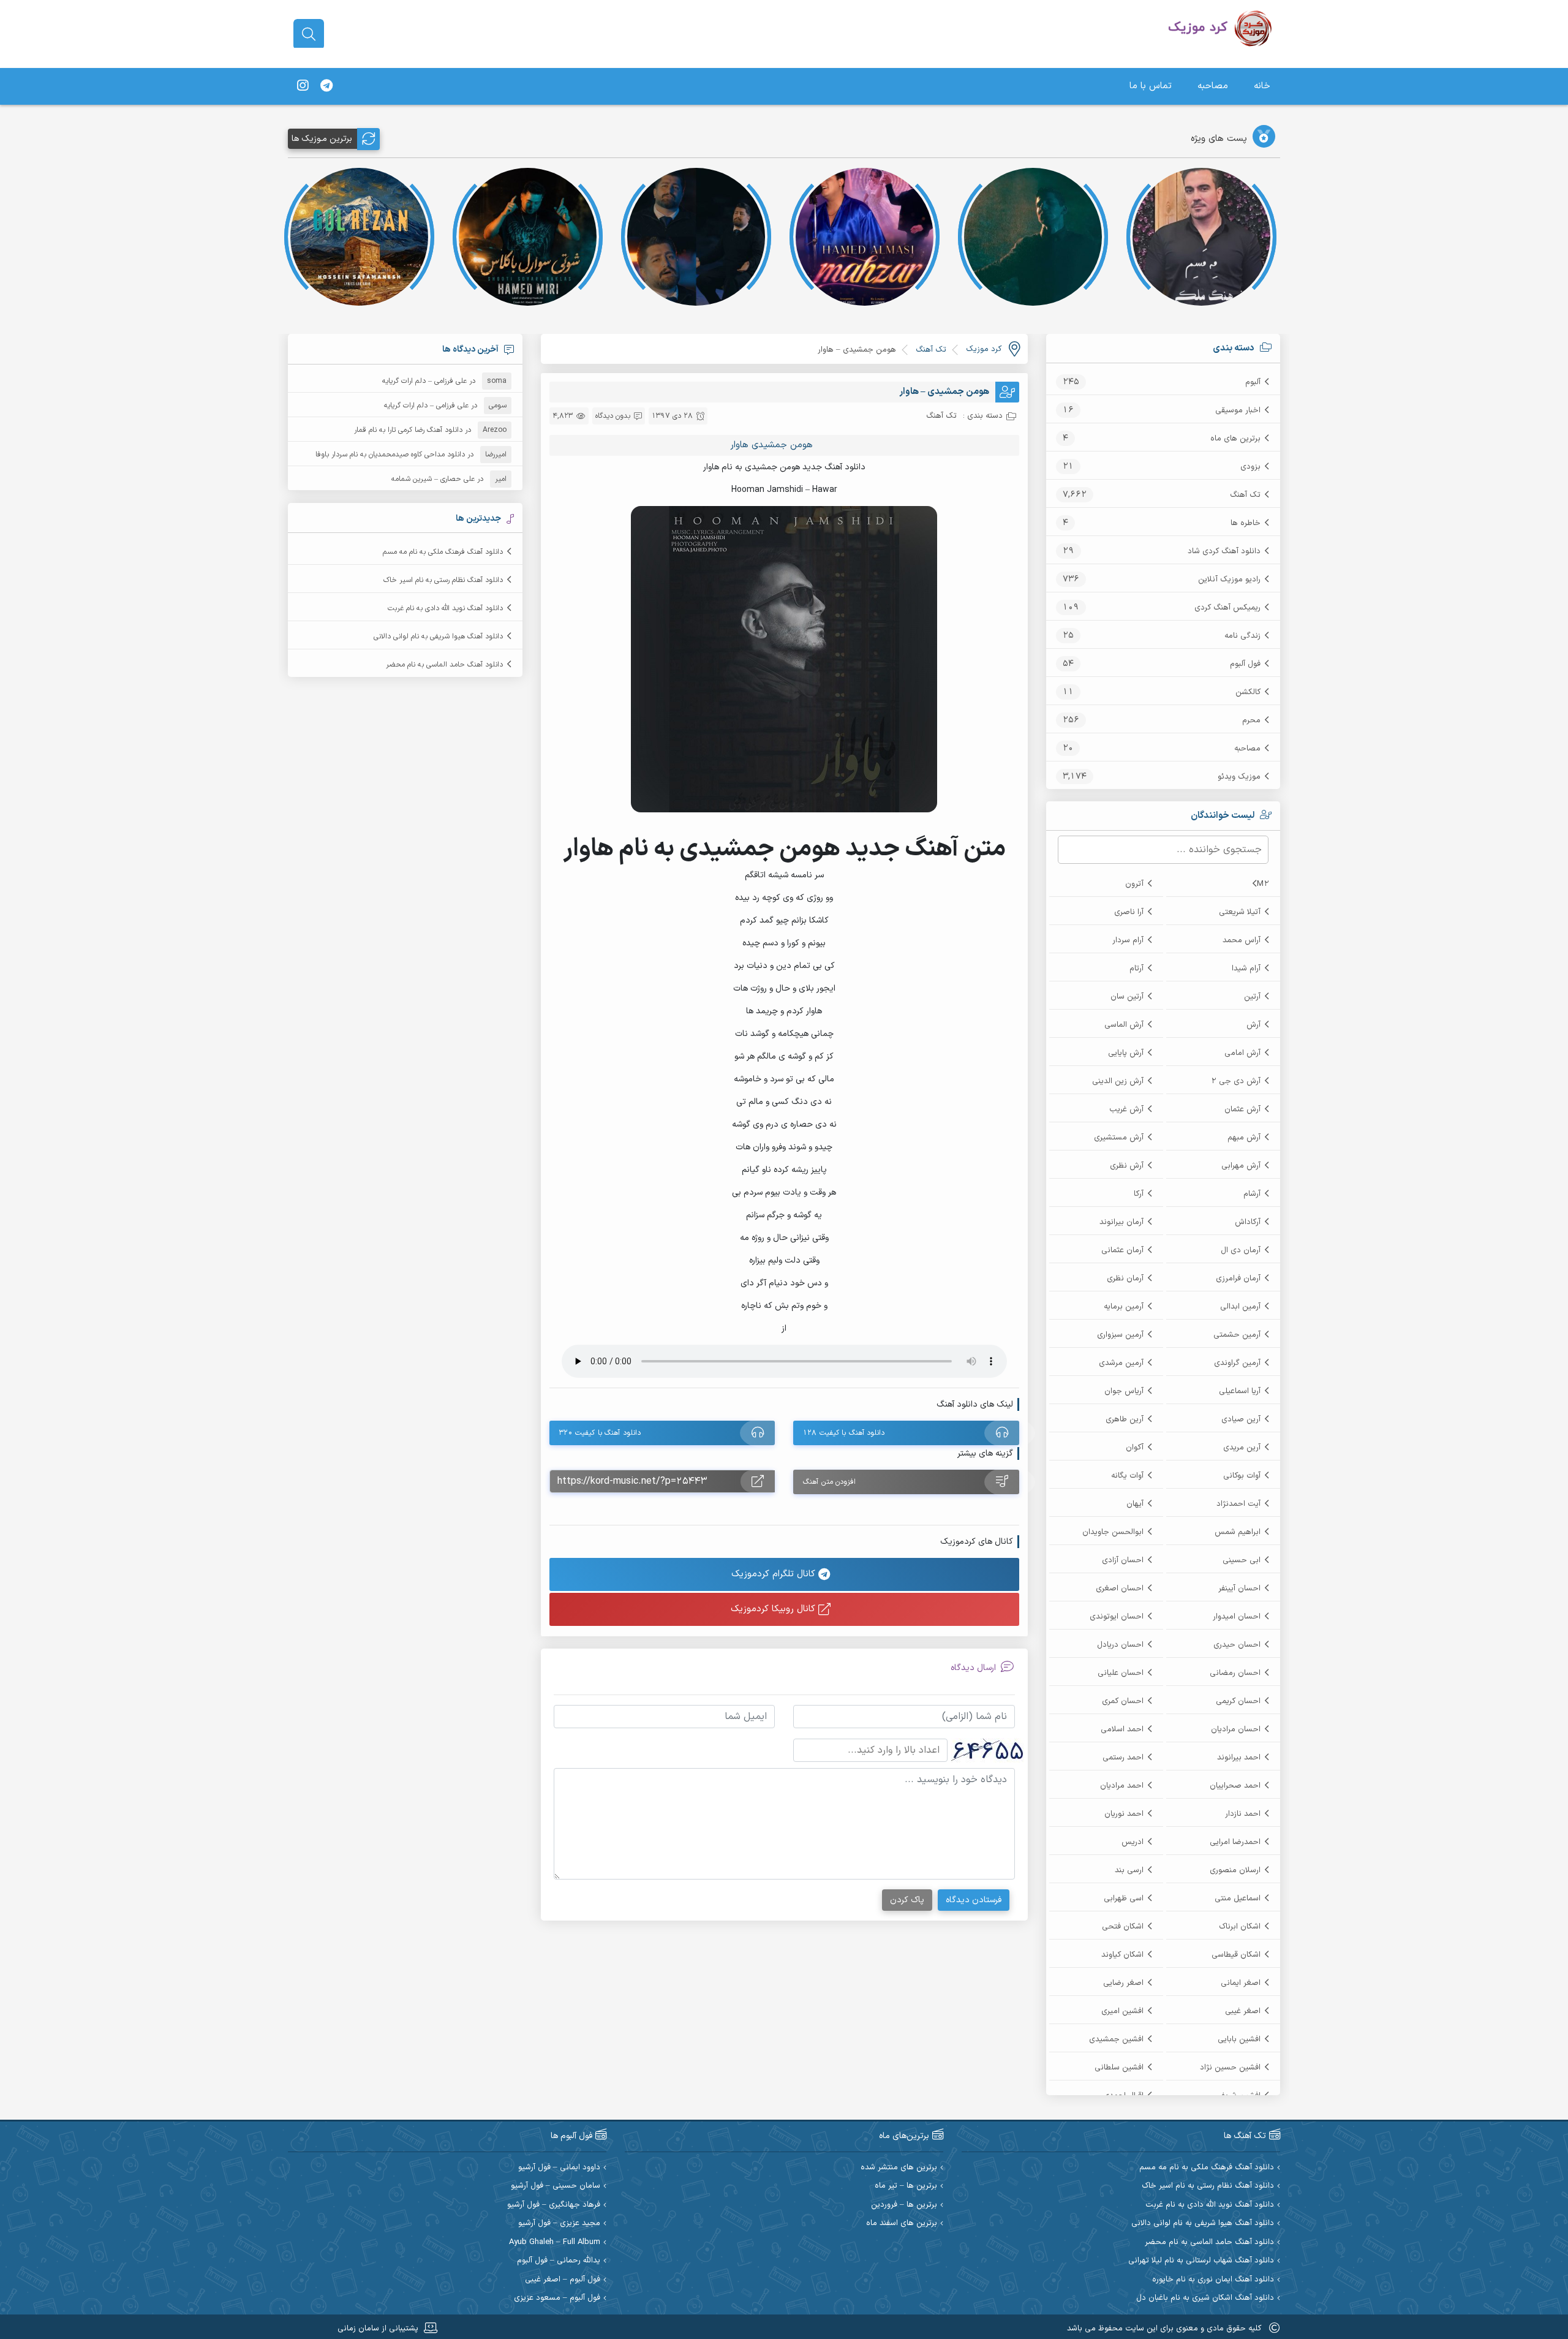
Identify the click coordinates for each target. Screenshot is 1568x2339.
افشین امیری (1122, 2011)
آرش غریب (1126, 1109)
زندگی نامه (1242, 636)
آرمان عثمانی (1122, 1250)
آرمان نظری (1125, 1279)
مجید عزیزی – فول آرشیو (559, 2224)
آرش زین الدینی (1118, 1081)
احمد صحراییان (1235, 1786)
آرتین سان (1127, 997)
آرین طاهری (1125, 1419)
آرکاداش (1248, 1222)
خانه (1262, 86)
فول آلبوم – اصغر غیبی (563, 2280)
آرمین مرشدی (1121, 1363)
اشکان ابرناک (1240, 1927)
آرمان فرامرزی (1238, 1279)
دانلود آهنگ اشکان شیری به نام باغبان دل (1205, 2298)
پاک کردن (907, 1900)
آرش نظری (1127, 1166)
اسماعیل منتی (1238, 1899)
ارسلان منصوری (1235, 1870)
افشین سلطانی (1119, 2068)
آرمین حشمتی (1237, 1335)
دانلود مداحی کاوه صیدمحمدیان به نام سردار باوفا (390, 455)
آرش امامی (1242, 1053)
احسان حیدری (1237, 1645)
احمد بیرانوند (1239, 1758)
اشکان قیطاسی (1236, 1955)
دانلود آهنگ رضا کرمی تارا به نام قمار (408, 430)
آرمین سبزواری (1120, 1335)
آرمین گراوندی (1237, 1363)
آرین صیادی (1241, 1419)
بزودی (1250, 467)
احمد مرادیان (1122, 1786)
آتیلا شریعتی (1240, 912)
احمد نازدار (1243, 1814)
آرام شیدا (1246, 969)
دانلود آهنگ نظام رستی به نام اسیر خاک (443, 580)
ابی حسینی (1242, 1560)
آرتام (1136, 969)
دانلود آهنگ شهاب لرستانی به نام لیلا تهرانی (1201, 2261)
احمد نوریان (1124, 1814)
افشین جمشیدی (1116, 2039)
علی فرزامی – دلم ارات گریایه (424, 381)
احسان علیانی (1121, 1673)
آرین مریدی (1242, 1448)
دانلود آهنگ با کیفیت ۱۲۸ (844, 1433)
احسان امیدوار (1237, 1617)
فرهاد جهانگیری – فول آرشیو (554, 2205)
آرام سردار (1128, 940)
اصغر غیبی (1243, 2011)
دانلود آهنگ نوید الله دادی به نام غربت (445, 608)
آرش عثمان (1242, 1109)
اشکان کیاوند (1122, 1955)
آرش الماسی (1124, 1025)
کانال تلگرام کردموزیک (775, 1574)
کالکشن (1248, 692)
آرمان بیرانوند (1121, 1222)
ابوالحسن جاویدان (1113, 1532)
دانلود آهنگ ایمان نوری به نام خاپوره (1213, 2280)
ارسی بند (1129, 1870)
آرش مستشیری (1119, 1138)
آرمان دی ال (1241, 1250)
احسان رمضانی (1235, 1673)
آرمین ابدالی (1240, 1307)
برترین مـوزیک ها (322, 139)
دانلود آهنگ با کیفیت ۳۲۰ (600, 1433)
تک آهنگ (1245, 495)
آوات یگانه (1127, 1476)
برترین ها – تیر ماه (906, 2186)
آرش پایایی (1126, 1053)
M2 (1263, 884)
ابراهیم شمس (1238, 1532)
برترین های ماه (1235, 439)
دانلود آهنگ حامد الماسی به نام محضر (444, 665)
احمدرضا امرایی (1235, 1842)
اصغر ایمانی (1241, 1983)
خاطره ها (1246, 523)
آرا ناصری (1129, 912)
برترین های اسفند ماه (902, 2224)
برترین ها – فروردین (904, 2205)
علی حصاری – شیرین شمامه (433, 479)
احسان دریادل (1120, 1645)
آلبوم (1253, 382)
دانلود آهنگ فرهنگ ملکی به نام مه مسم (443, 552)
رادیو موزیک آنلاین (1229, 580)
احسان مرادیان (1236, 1729)
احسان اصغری (1120, 1589)
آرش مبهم (1244, 1138)
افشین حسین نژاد (1230, 2068)
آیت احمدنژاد (1238, 1504)
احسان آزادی (1123, 1560)
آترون (1134, 884)
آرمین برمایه (1124, 1307)
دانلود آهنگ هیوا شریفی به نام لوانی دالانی (438, 637)
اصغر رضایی (1123, 1983)
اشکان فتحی (1123, 1927)
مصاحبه (1213, 86)
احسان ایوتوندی (1117, 1617)
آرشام (1252, 1194)
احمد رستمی (1123, 1758)
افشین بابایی (1239, 2039)
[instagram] (303, 86)
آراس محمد (1242, 940)
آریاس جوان (1124, 1391)
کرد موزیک (984, 349)
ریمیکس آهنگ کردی (1227, 608)
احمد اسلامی (1122, 1729)
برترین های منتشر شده (899, 2168)
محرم (1251, 720)
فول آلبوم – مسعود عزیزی (557, 2298)
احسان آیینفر (1239, 1589)
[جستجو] (309, 34)
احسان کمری (1123, 1701)
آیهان (1135, 1504)
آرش (1253, 1025)
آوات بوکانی (1242, 1476)
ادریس (1133, 1842)
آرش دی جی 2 (1236, 1081)
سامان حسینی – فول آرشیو (556, 2186)
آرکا (1139, 1194)
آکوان (1135, 1448)
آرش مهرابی (1241, 1166)
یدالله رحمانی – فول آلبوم (559, 2261)
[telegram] (326, 86)
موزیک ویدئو (1239, 777)
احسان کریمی (1238, 1701)
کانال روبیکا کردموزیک (775, 1609)
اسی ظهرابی (1124, 1899)
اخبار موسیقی (1238, 410)
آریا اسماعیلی (1240, 1391)
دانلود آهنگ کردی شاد (1224, 551)
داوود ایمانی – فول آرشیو (559, 2168)
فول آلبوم (1245, 664)
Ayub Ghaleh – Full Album (555, 2243)
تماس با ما (1151, 86)
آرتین (1252, 997)
